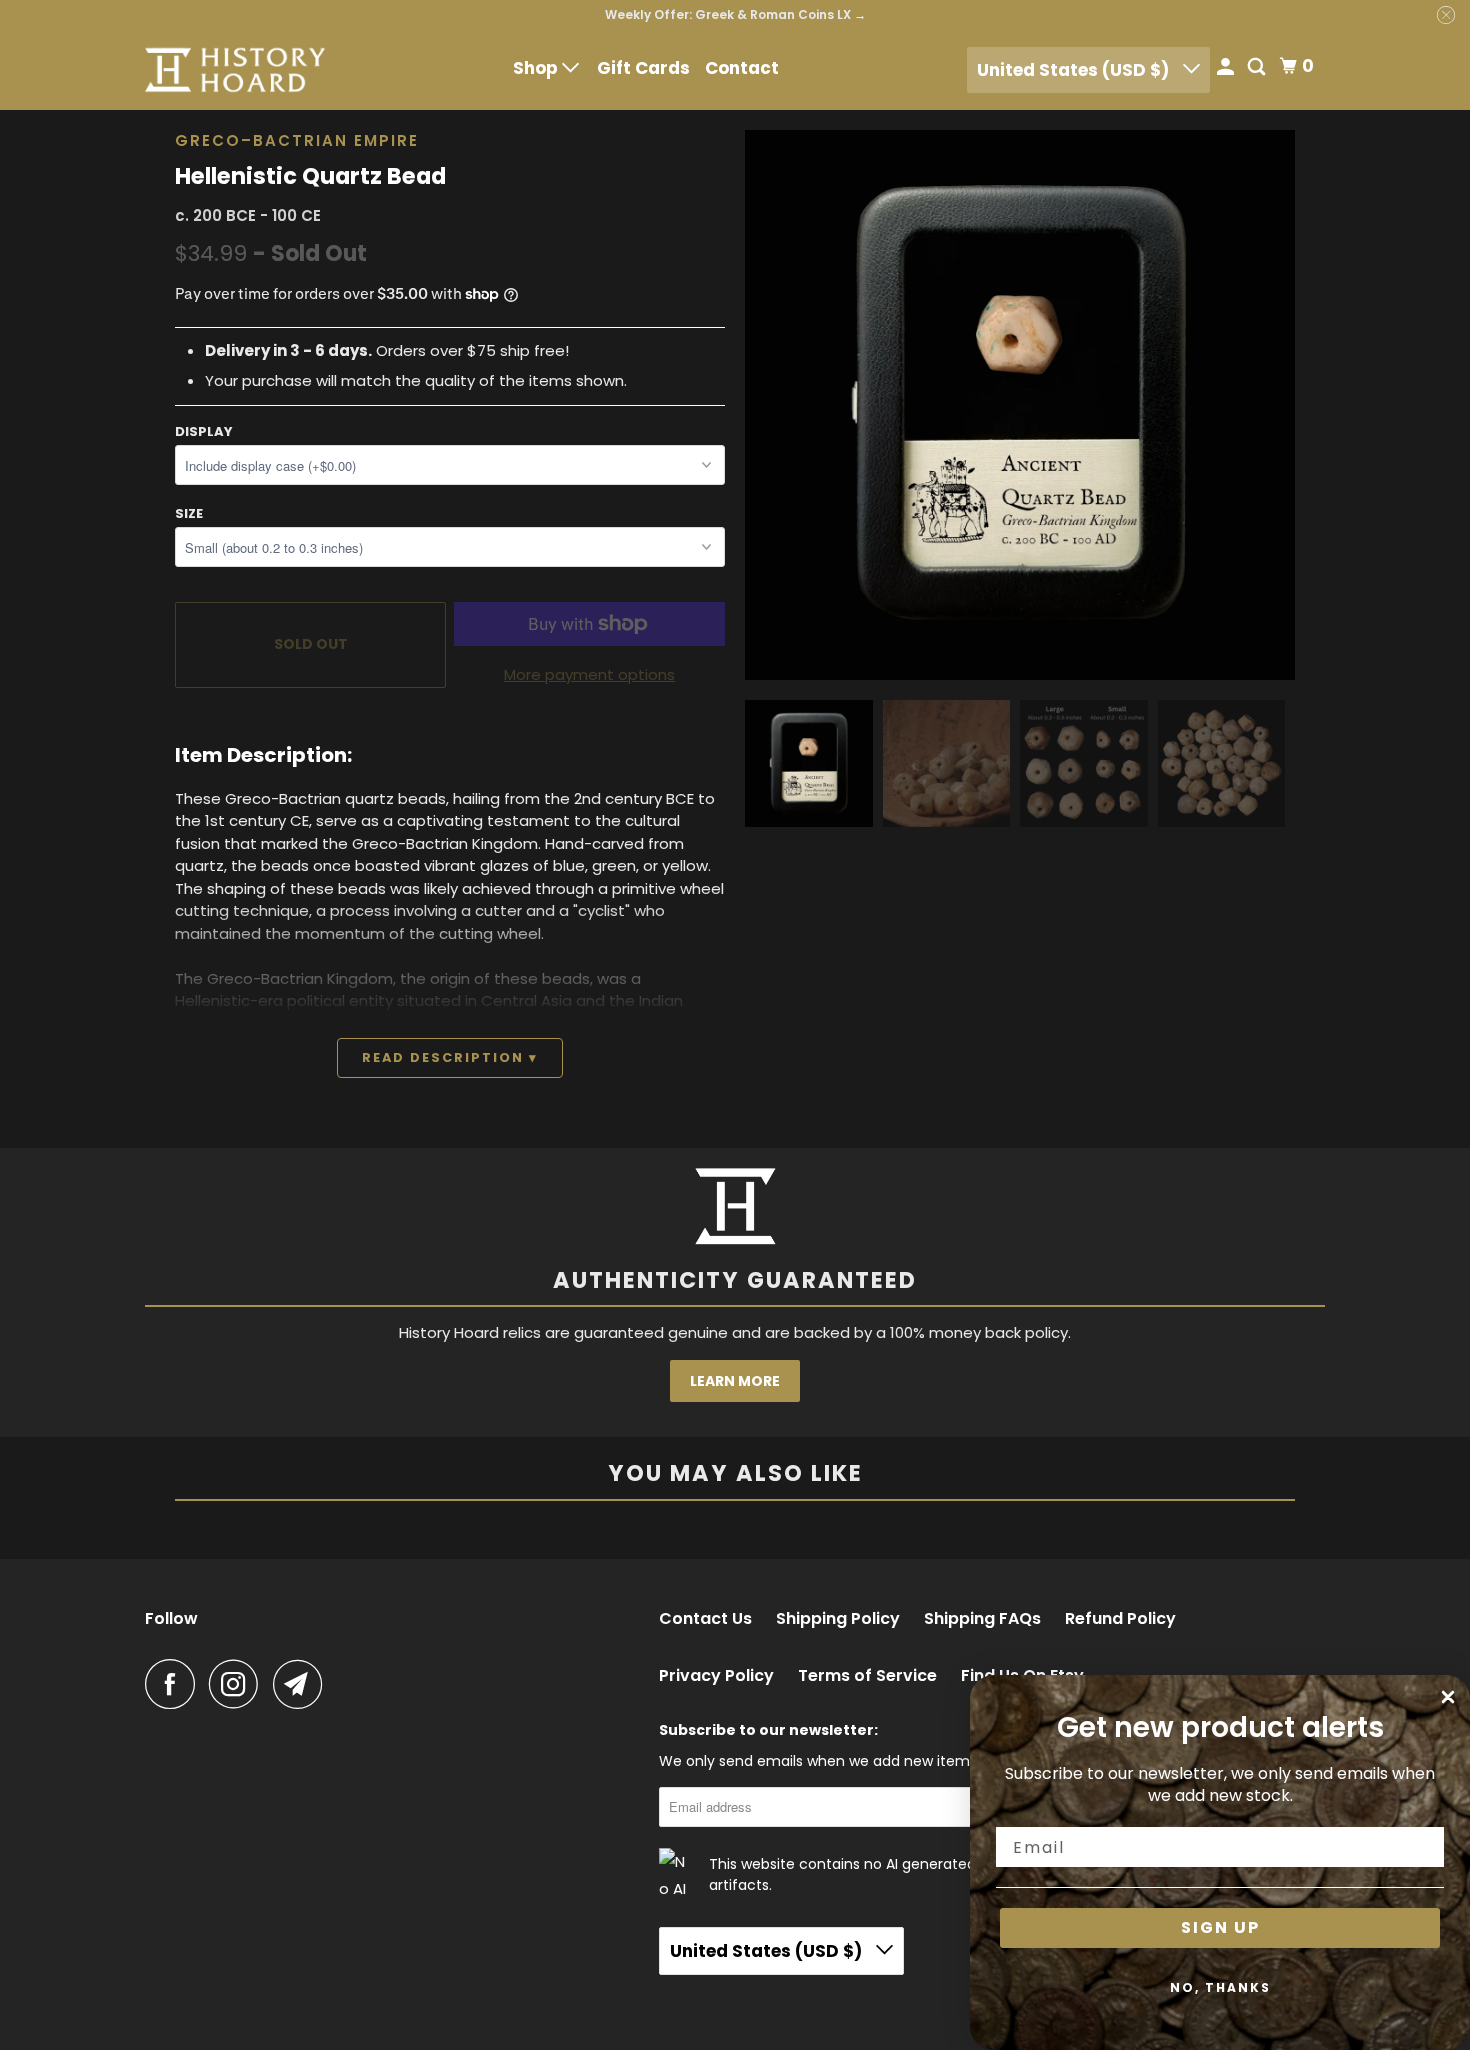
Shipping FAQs (982, 1619)
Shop (537, 68)
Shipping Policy (838, 1619)
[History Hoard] (235, 70)
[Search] (1258, 68)
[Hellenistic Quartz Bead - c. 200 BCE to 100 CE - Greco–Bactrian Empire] (1020, 405)
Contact (742, 68)
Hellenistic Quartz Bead (310, 176)
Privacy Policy (716, 1676)
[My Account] (1227, 68)
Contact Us (705, 1619)
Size (189, 513)
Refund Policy (1120, 1619)
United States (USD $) (1075, 70)
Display (204, 431)
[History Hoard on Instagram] (239, 1684)
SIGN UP (1220, 1927)
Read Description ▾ (450, 1057)
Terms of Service (867, 1676)
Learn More (735, 1381)
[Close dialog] (1448, 1697)
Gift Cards (643, 68)
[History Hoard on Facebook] (175, 1684)
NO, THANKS (1220, 1987)
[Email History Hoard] (303, 1684)
